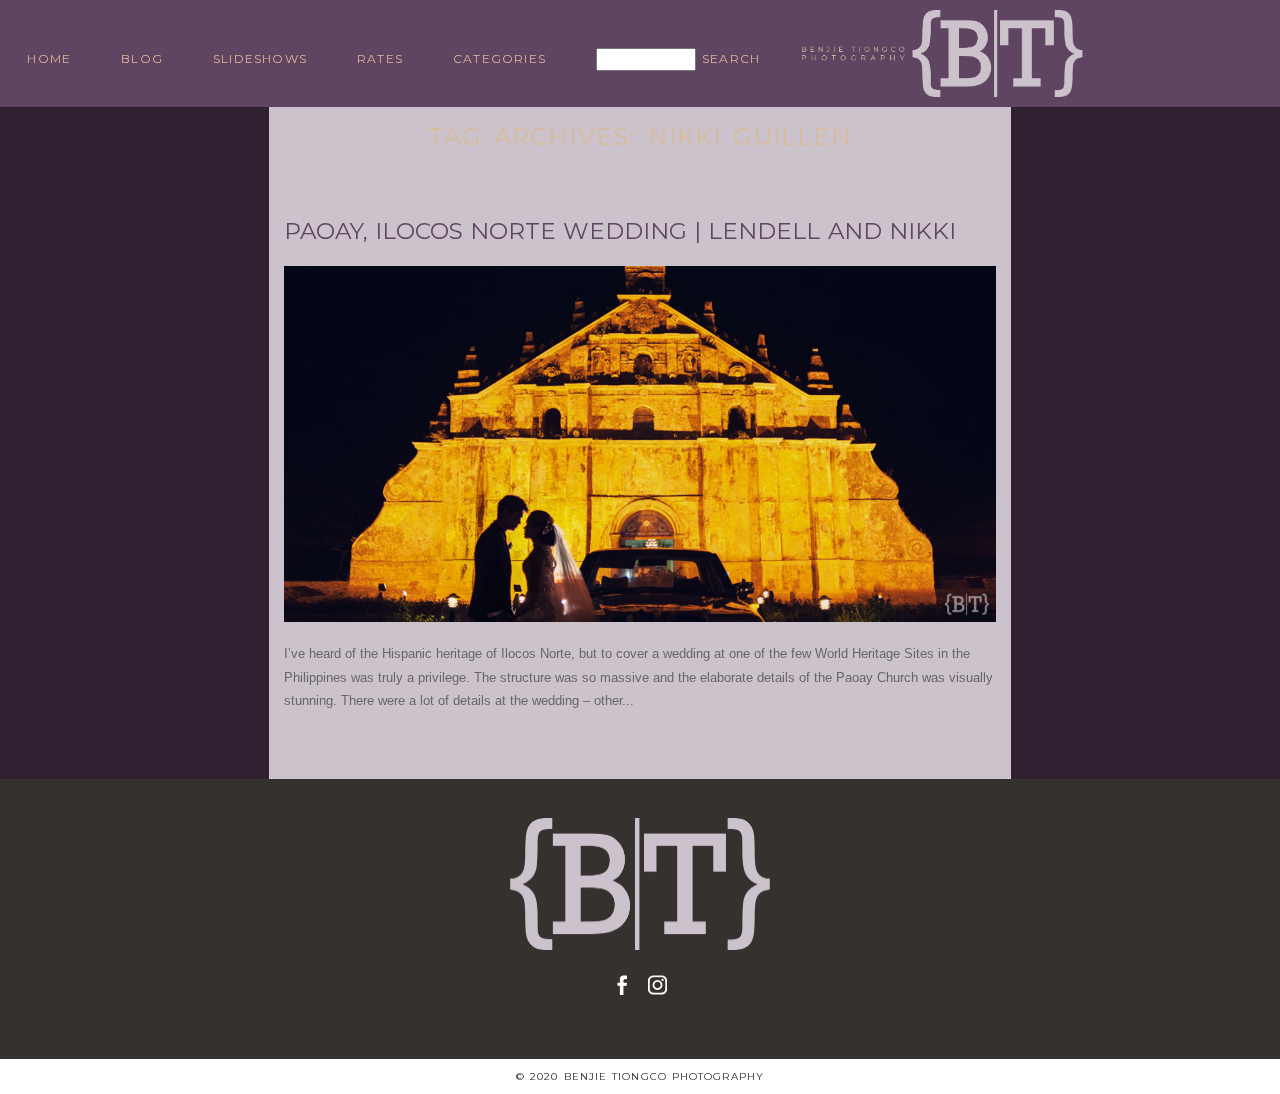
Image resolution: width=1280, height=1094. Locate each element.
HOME (49, 58)
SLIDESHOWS (260, 58)
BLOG (142, 58)
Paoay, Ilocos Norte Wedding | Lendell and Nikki (620, 231)
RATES (380, 58)
